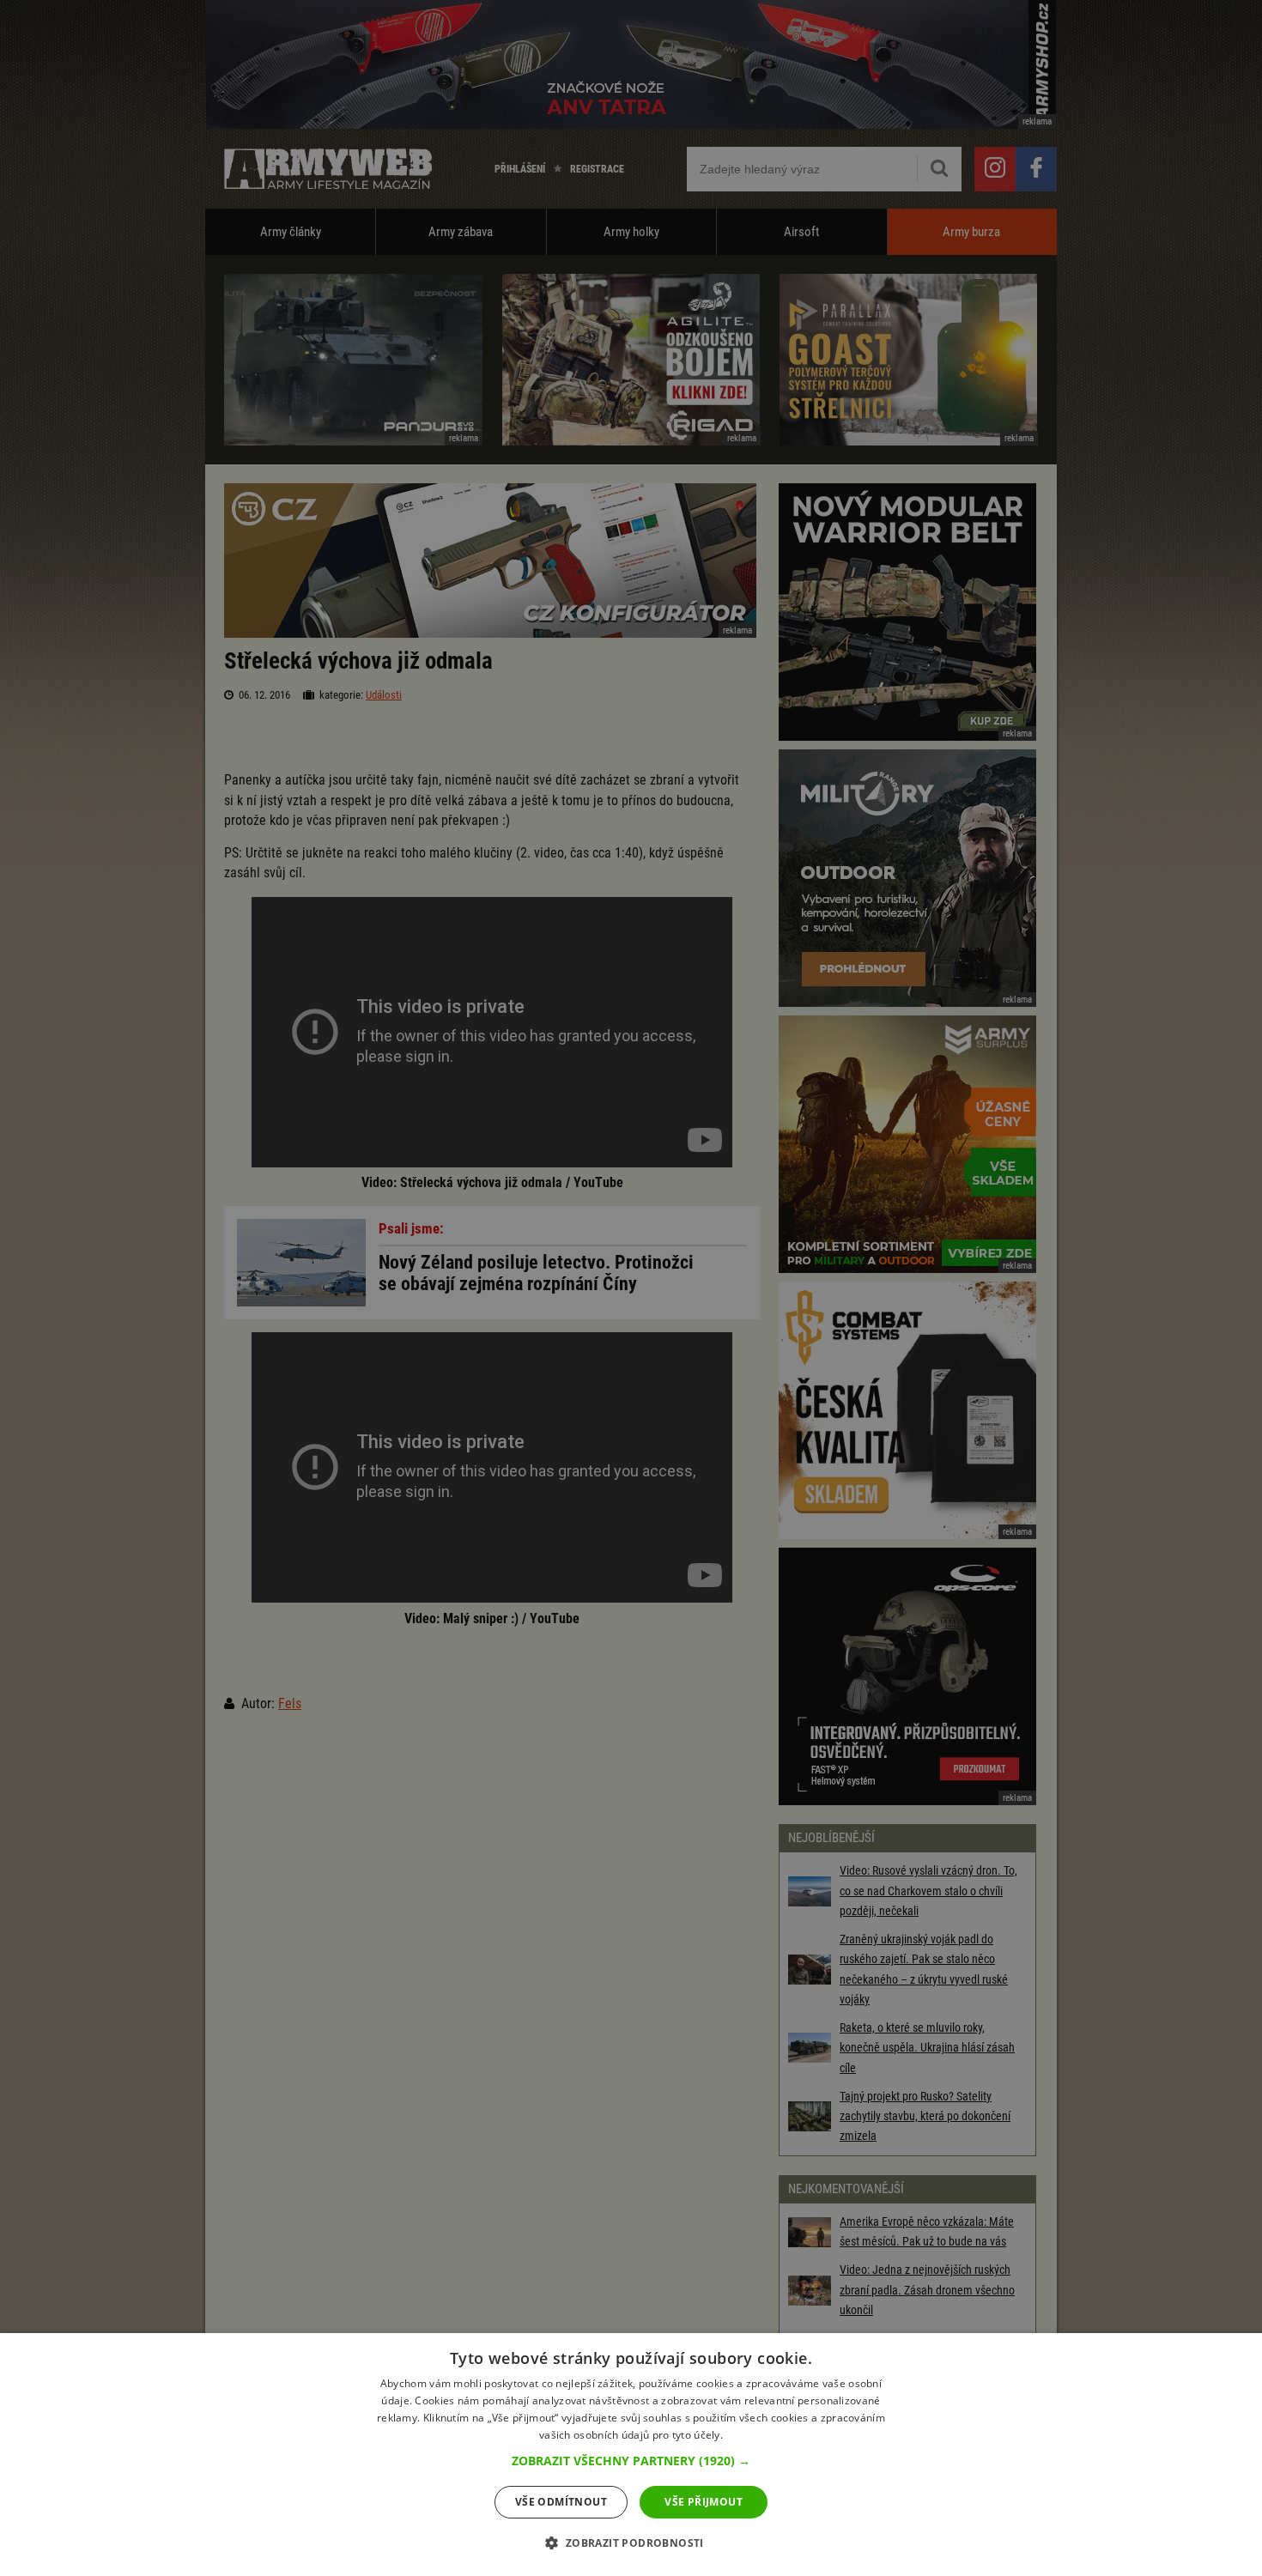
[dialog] (631, 2455)
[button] (631, 2461)
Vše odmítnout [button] (561, 2502)
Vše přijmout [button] (704, 2502)
